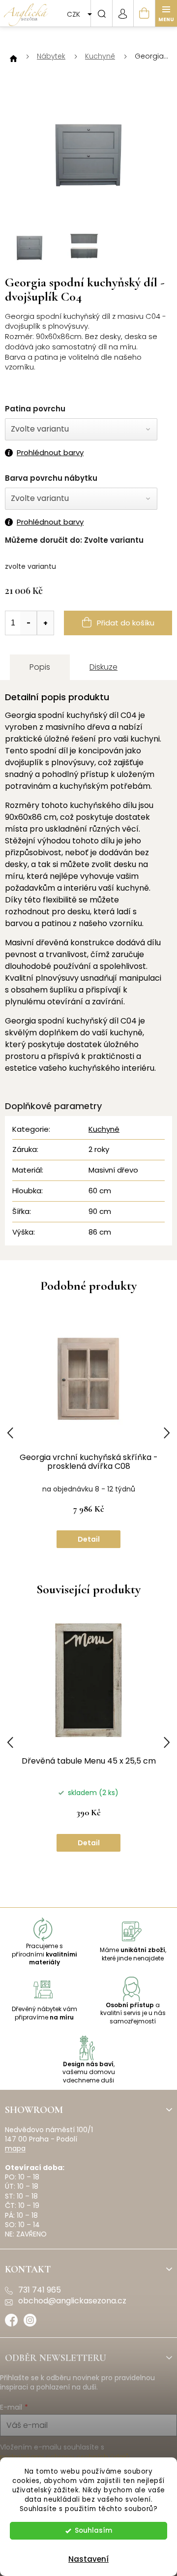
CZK (74, 14)
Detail (89, 1539)
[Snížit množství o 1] (29, 623)
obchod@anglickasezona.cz (72, 2301)
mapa (15, 2149)
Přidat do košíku (126, 623)
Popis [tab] (40, 667)
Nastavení (88, 2559)
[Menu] (166, 13)
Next (167, 1433)
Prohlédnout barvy (50, 453)
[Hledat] (101, 13)
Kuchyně (104, 1129)
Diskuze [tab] (103, 667)
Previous (10, 1433)
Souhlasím (93, 2530)
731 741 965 (40, 2290)
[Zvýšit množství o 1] (45, 623)
